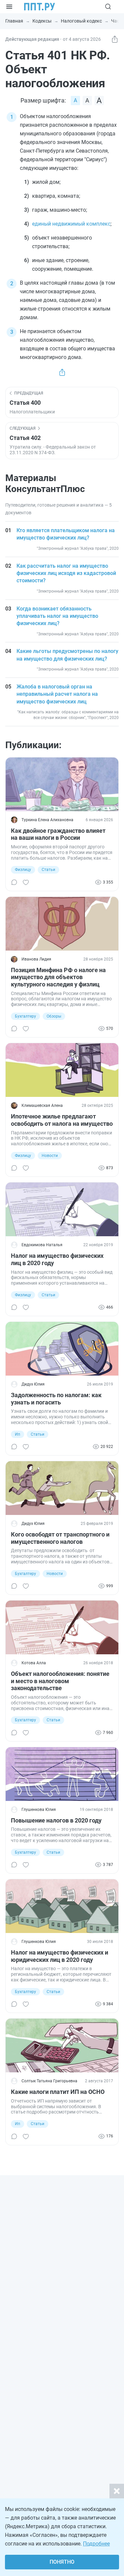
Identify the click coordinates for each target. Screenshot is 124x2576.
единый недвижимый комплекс (71, 224)
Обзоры (54, 1016)
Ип (18, 1434)
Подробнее (96, 2544)
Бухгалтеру (25, 1016)
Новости (50, 1156)
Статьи (48, 870)
